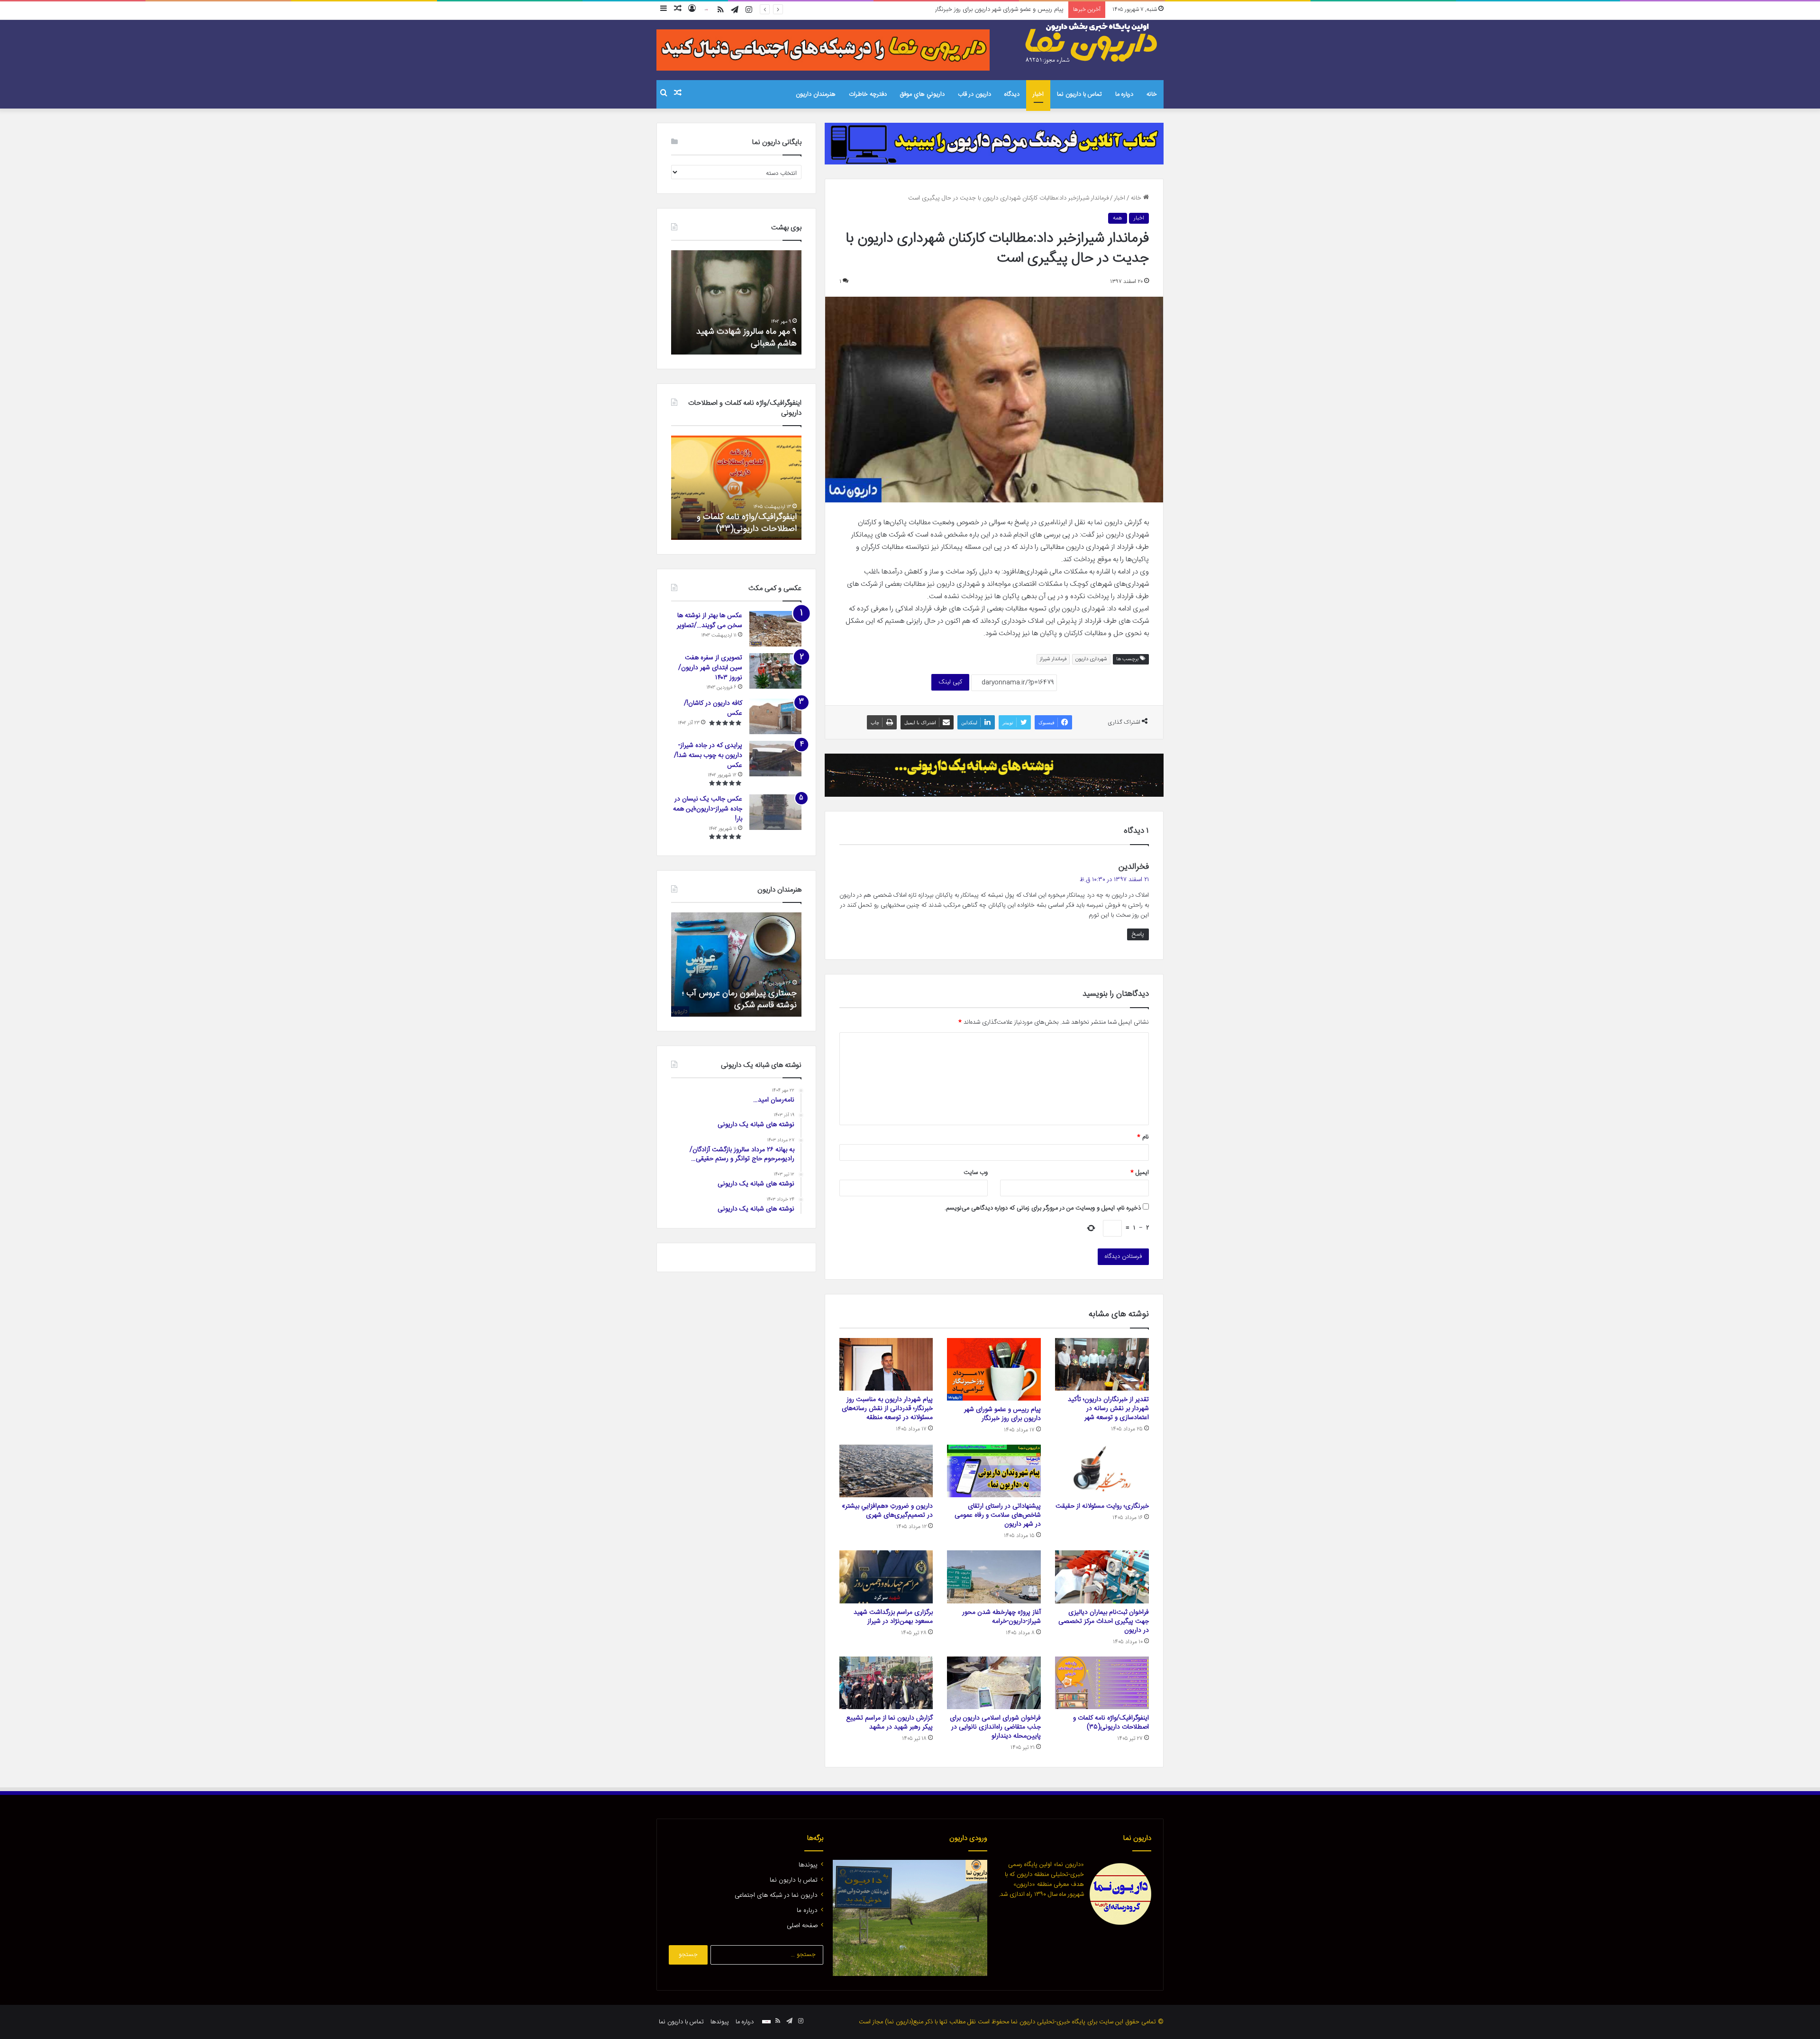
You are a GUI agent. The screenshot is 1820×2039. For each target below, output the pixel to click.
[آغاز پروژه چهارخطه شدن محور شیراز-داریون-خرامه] (994, 1577)
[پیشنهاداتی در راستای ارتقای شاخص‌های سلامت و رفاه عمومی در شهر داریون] (994, 1471)
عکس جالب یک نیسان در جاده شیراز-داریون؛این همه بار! (708, 809)
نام (1143, 1137)
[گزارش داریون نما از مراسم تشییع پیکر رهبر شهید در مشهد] (886, 1683)
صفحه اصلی (802, 1926)
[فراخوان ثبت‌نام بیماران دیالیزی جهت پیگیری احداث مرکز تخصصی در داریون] (1102, 1577)
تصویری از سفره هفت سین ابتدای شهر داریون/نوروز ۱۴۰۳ (710, 668)
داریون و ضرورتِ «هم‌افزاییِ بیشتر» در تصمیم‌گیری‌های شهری (887, 1511)
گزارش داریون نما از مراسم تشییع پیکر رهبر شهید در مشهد (889, 1723)
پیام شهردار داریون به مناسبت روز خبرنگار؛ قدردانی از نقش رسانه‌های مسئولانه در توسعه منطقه (950, 9)
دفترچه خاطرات (868, 94)
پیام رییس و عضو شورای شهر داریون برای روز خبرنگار (1002, 1414)
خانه (1152, 94)
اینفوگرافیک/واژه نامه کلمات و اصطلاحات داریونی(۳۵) (1111, 1723)
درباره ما (1124, 94)
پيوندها (808, 1865)
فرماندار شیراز (1053, 659)
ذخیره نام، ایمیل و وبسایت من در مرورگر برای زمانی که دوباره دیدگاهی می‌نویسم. (1043, 1208)
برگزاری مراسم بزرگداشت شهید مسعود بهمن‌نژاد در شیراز (893, 1617)
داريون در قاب (974, 94)
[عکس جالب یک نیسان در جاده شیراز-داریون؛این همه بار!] (775, 812)
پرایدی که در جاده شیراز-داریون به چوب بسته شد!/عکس (708, 756)
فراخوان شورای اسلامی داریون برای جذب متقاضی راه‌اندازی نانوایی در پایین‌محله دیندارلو (995, 1727)
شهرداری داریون (1091, 659)
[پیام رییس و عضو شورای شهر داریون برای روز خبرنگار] (994, 1369)
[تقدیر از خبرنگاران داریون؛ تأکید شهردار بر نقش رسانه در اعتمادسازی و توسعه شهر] (1102, 1364)
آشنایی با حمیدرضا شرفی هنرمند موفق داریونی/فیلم (742, 999)
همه (1118, 218)
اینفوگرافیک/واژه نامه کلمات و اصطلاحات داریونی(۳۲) (747, 523)
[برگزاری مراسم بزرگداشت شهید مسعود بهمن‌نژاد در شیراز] (886, 1577)
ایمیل (1140, 1173)
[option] (736, 302)
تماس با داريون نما (1079, 94)
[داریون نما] (1092, 43)
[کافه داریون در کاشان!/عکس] (775, 716)
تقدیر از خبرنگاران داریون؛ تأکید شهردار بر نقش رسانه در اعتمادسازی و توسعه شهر (1108, 1409)
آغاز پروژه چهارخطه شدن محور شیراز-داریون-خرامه (1001, 1617)
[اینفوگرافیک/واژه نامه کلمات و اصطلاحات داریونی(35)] (1102, 1683)
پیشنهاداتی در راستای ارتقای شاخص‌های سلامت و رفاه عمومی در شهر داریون (998, 1515)
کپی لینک (950, 682)
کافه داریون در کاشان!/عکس (713, 708)
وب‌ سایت (976, 1173)
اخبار (1038, 94)
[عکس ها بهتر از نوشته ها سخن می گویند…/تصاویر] (775, 629)
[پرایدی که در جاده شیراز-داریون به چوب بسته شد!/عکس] (775, 759)
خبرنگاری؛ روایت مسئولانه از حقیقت (1102, 1506)
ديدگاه (1012, 94)
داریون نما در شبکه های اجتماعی (776, 1895)
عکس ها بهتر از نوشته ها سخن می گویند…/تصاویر (710, 621)
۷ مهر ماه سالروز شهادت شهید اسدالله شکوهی (746, 338)
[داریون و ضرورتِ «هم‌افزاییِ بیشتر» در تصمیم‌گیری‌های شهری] (886, 1471)
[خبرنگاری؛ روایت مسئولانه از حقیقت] (1102, 1471)
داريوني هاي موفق (922, 94)
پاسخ (1138, 934)
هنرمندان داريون (816, 94)
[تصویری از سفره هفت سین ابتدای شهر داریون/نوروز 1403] (775, 671)
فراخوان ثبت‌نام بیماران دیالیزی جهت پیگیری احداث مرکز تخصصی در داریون (1104, 1621)
